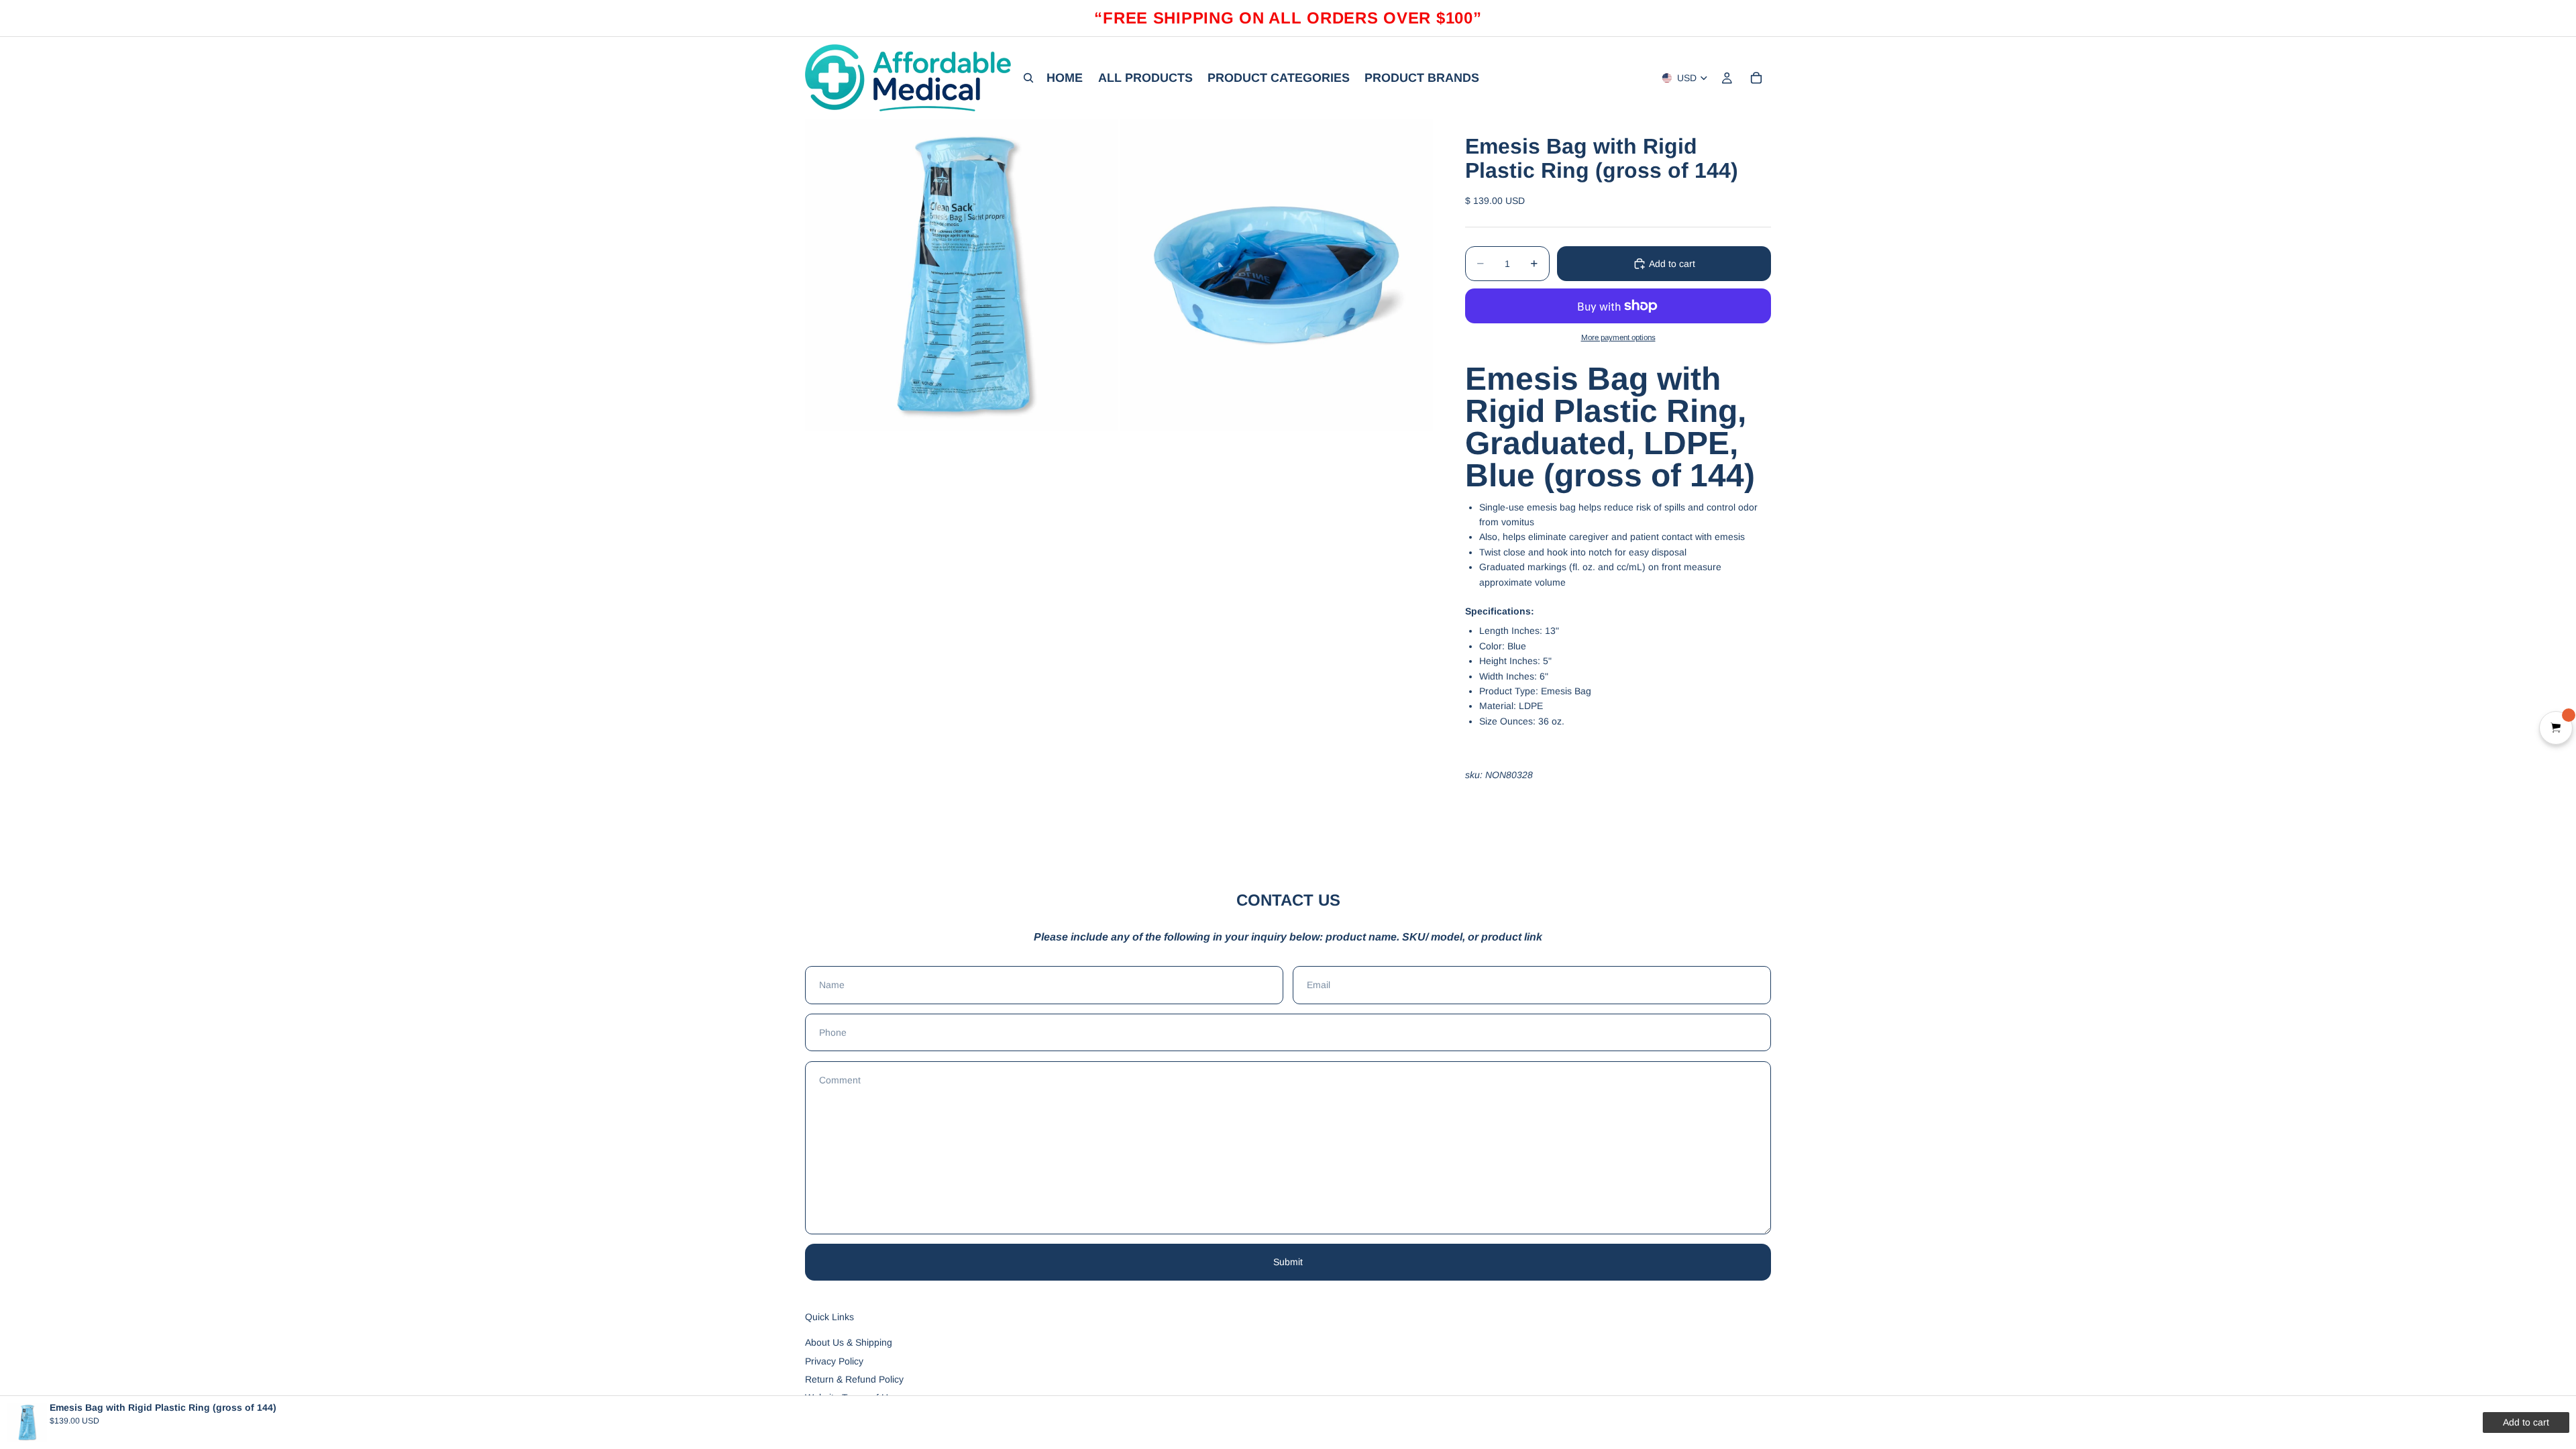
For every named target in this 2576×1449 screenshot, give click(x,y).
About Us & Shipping (849, 1342)
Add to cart (1672, 264)
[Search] (1028, 78)
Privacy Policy (834, 1361)
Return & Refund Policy (854, 1379)
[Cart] (1756, 78)
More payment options (1618, 337)
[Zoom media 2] (1277, 275)
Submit (1288, 1262)
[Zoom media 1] (961, 275)
